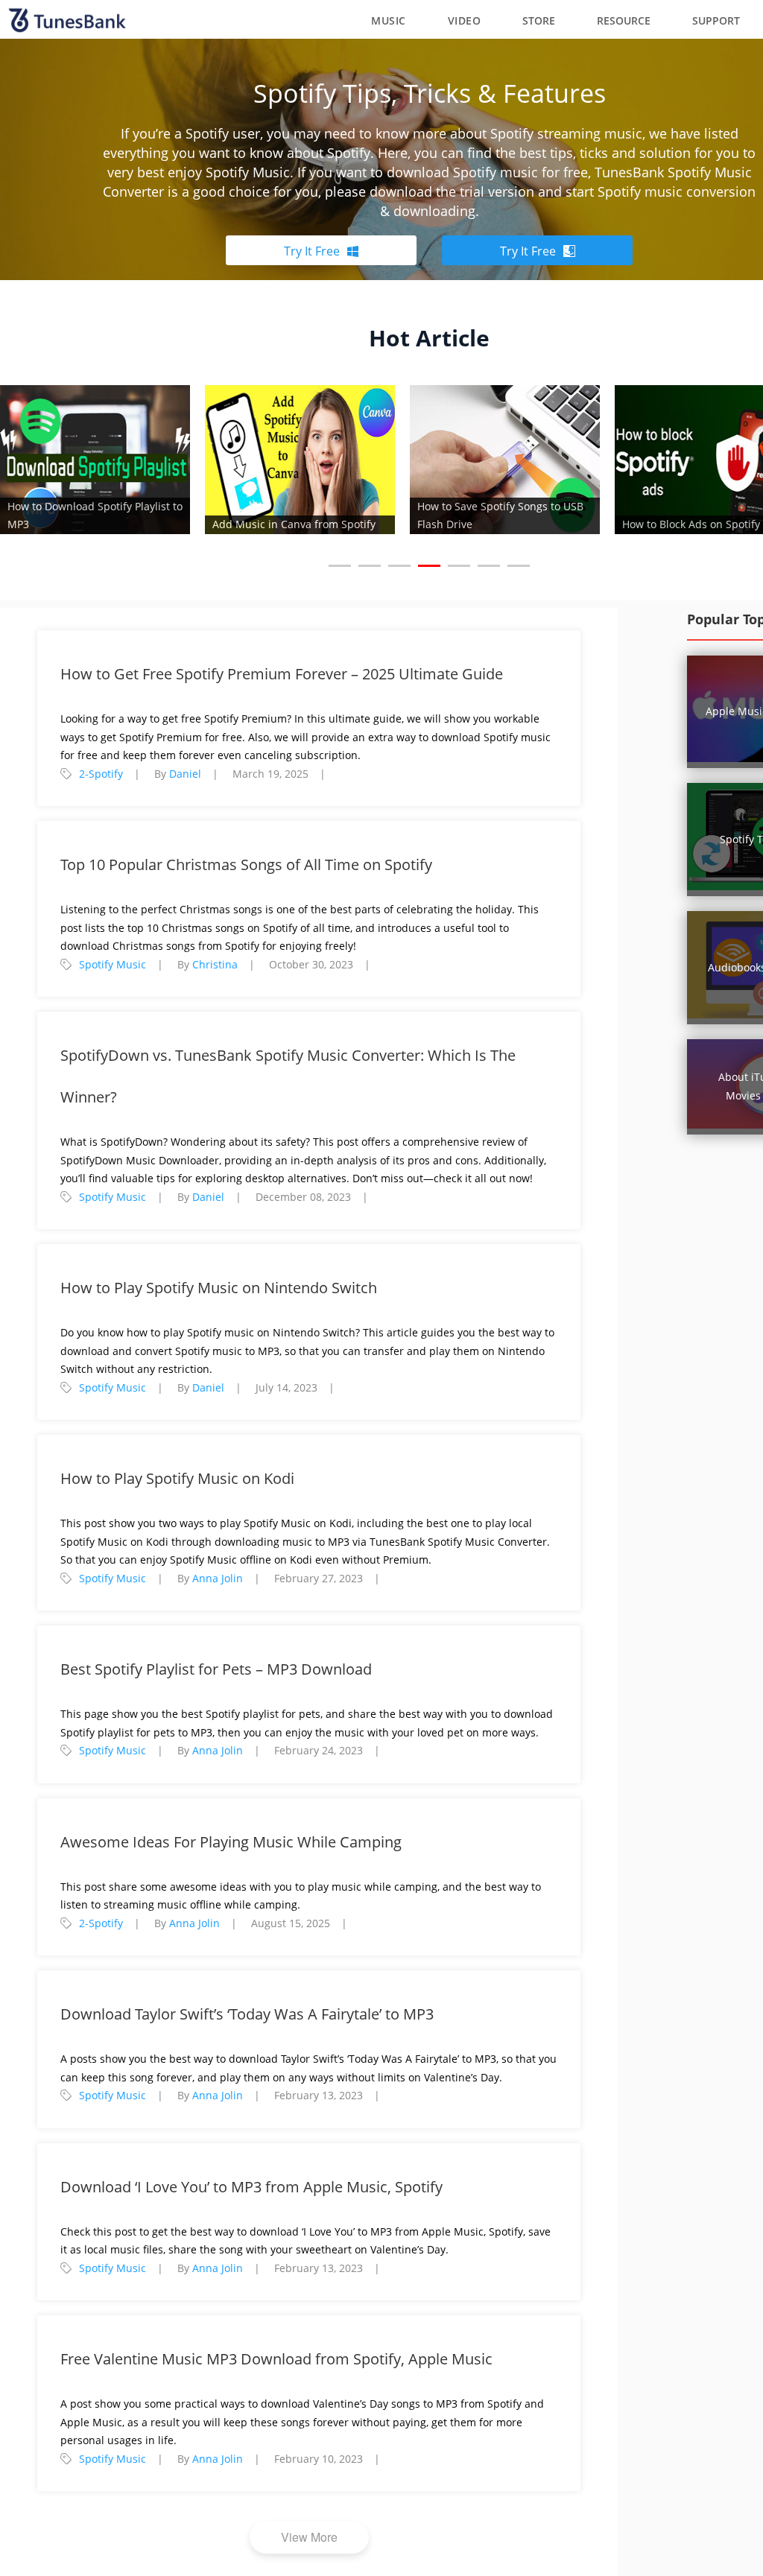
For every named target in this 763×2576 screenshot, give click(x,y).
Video (465, 20)
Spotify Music (113, 964)
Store (539, 20)
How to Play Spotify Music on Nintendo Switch (219, 1288)
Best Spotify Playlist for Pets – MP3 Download (216, 1669)
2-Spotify (101, 774)
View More (309, 2537)
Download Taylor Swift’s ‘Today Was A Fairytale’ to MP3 (247, 2014)
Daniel (185, 774)
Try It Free (312, 251)
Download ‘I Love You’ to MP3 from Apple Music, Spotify (251, 2187)
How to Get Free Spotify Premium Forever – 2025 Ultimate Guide (282, 674)
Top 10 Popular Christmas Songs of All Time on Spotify (246, 865)
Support (716, 20)
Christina (215, 964)
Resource (624, 20)
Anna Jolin (218, 1578)
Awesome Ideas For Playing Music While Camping (231, 1842)
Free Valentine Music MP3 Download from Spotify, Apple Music (276, 2359)
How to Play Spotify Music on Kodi (177, 1478)
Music (389, 20)
